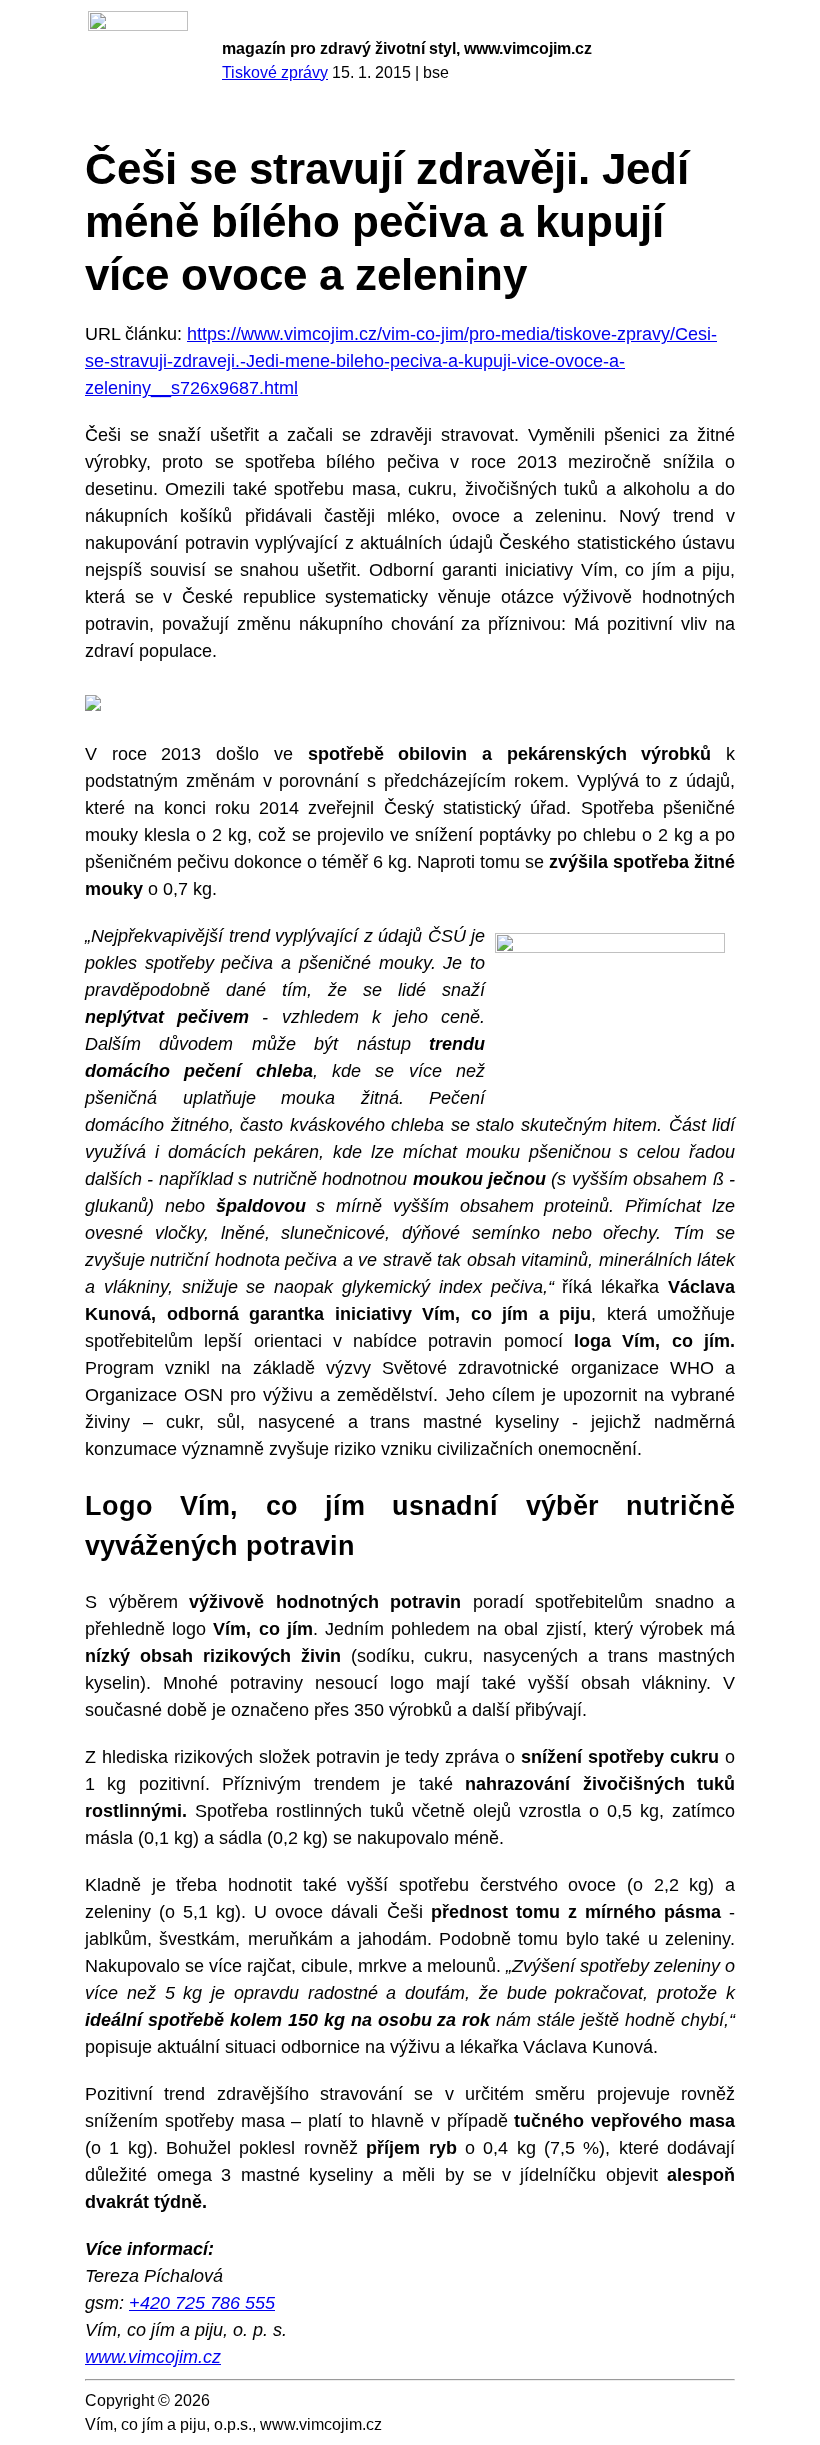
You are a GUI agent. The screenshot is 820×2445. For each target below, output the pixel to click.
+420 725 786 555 (202, 2303)
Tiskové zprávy (275, 72)
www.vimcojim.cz (153, 2357)
